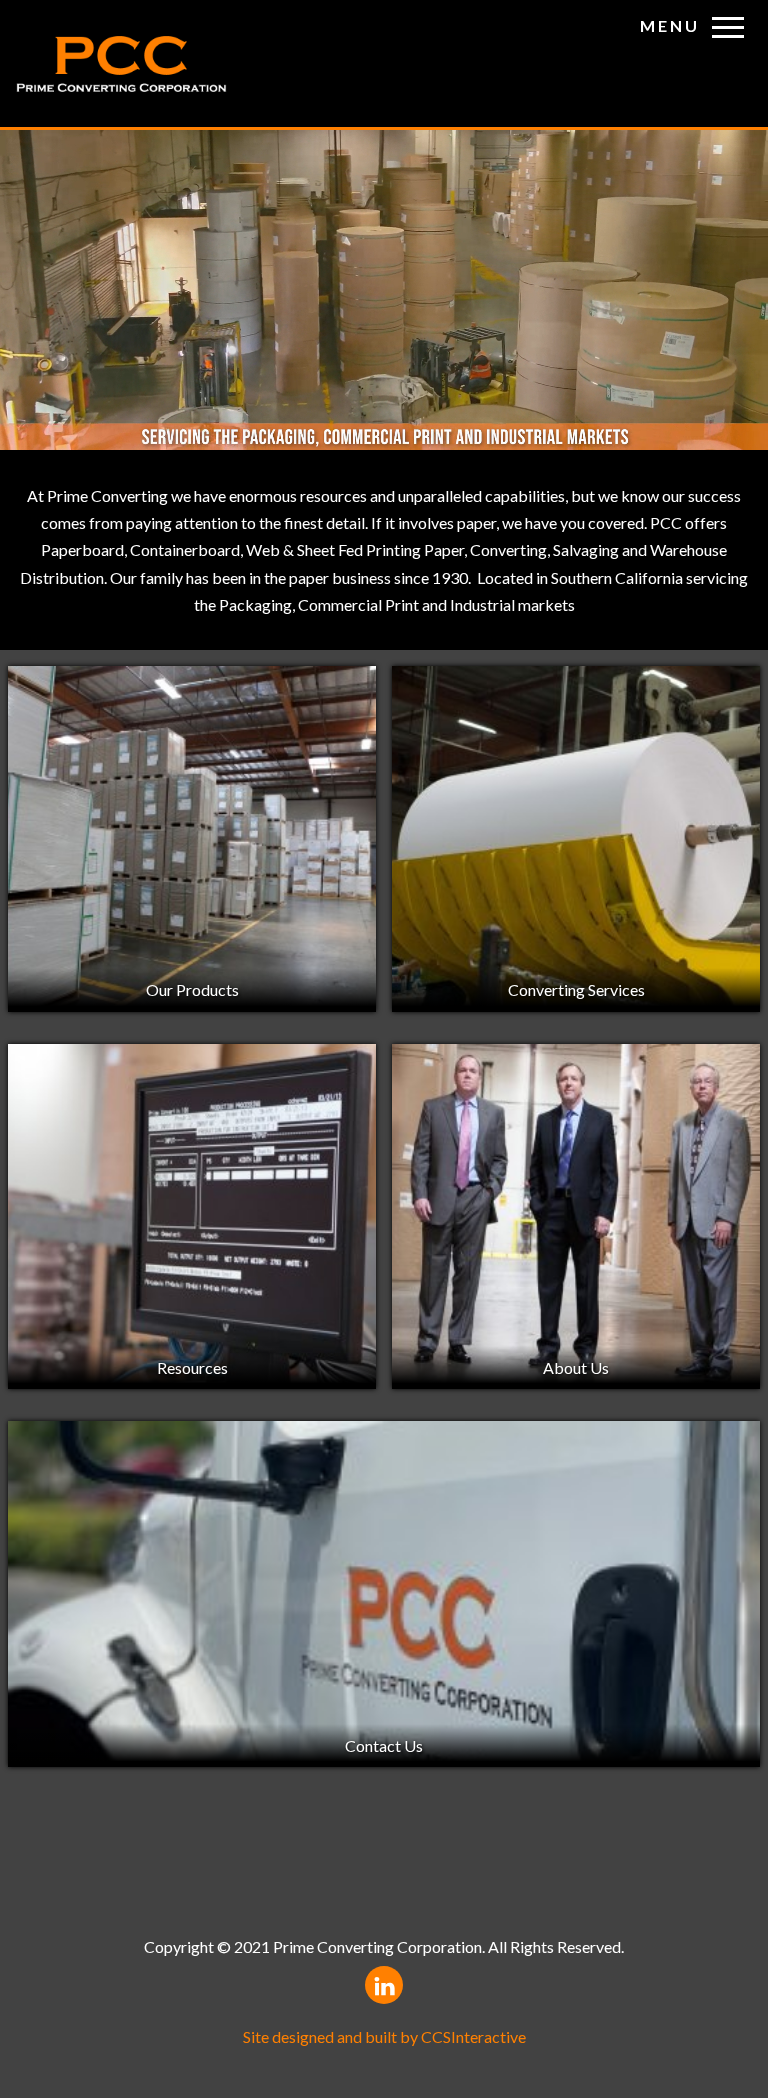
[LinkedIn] (384, 1985)
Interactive (473, 2036)
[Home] (121, 64)
